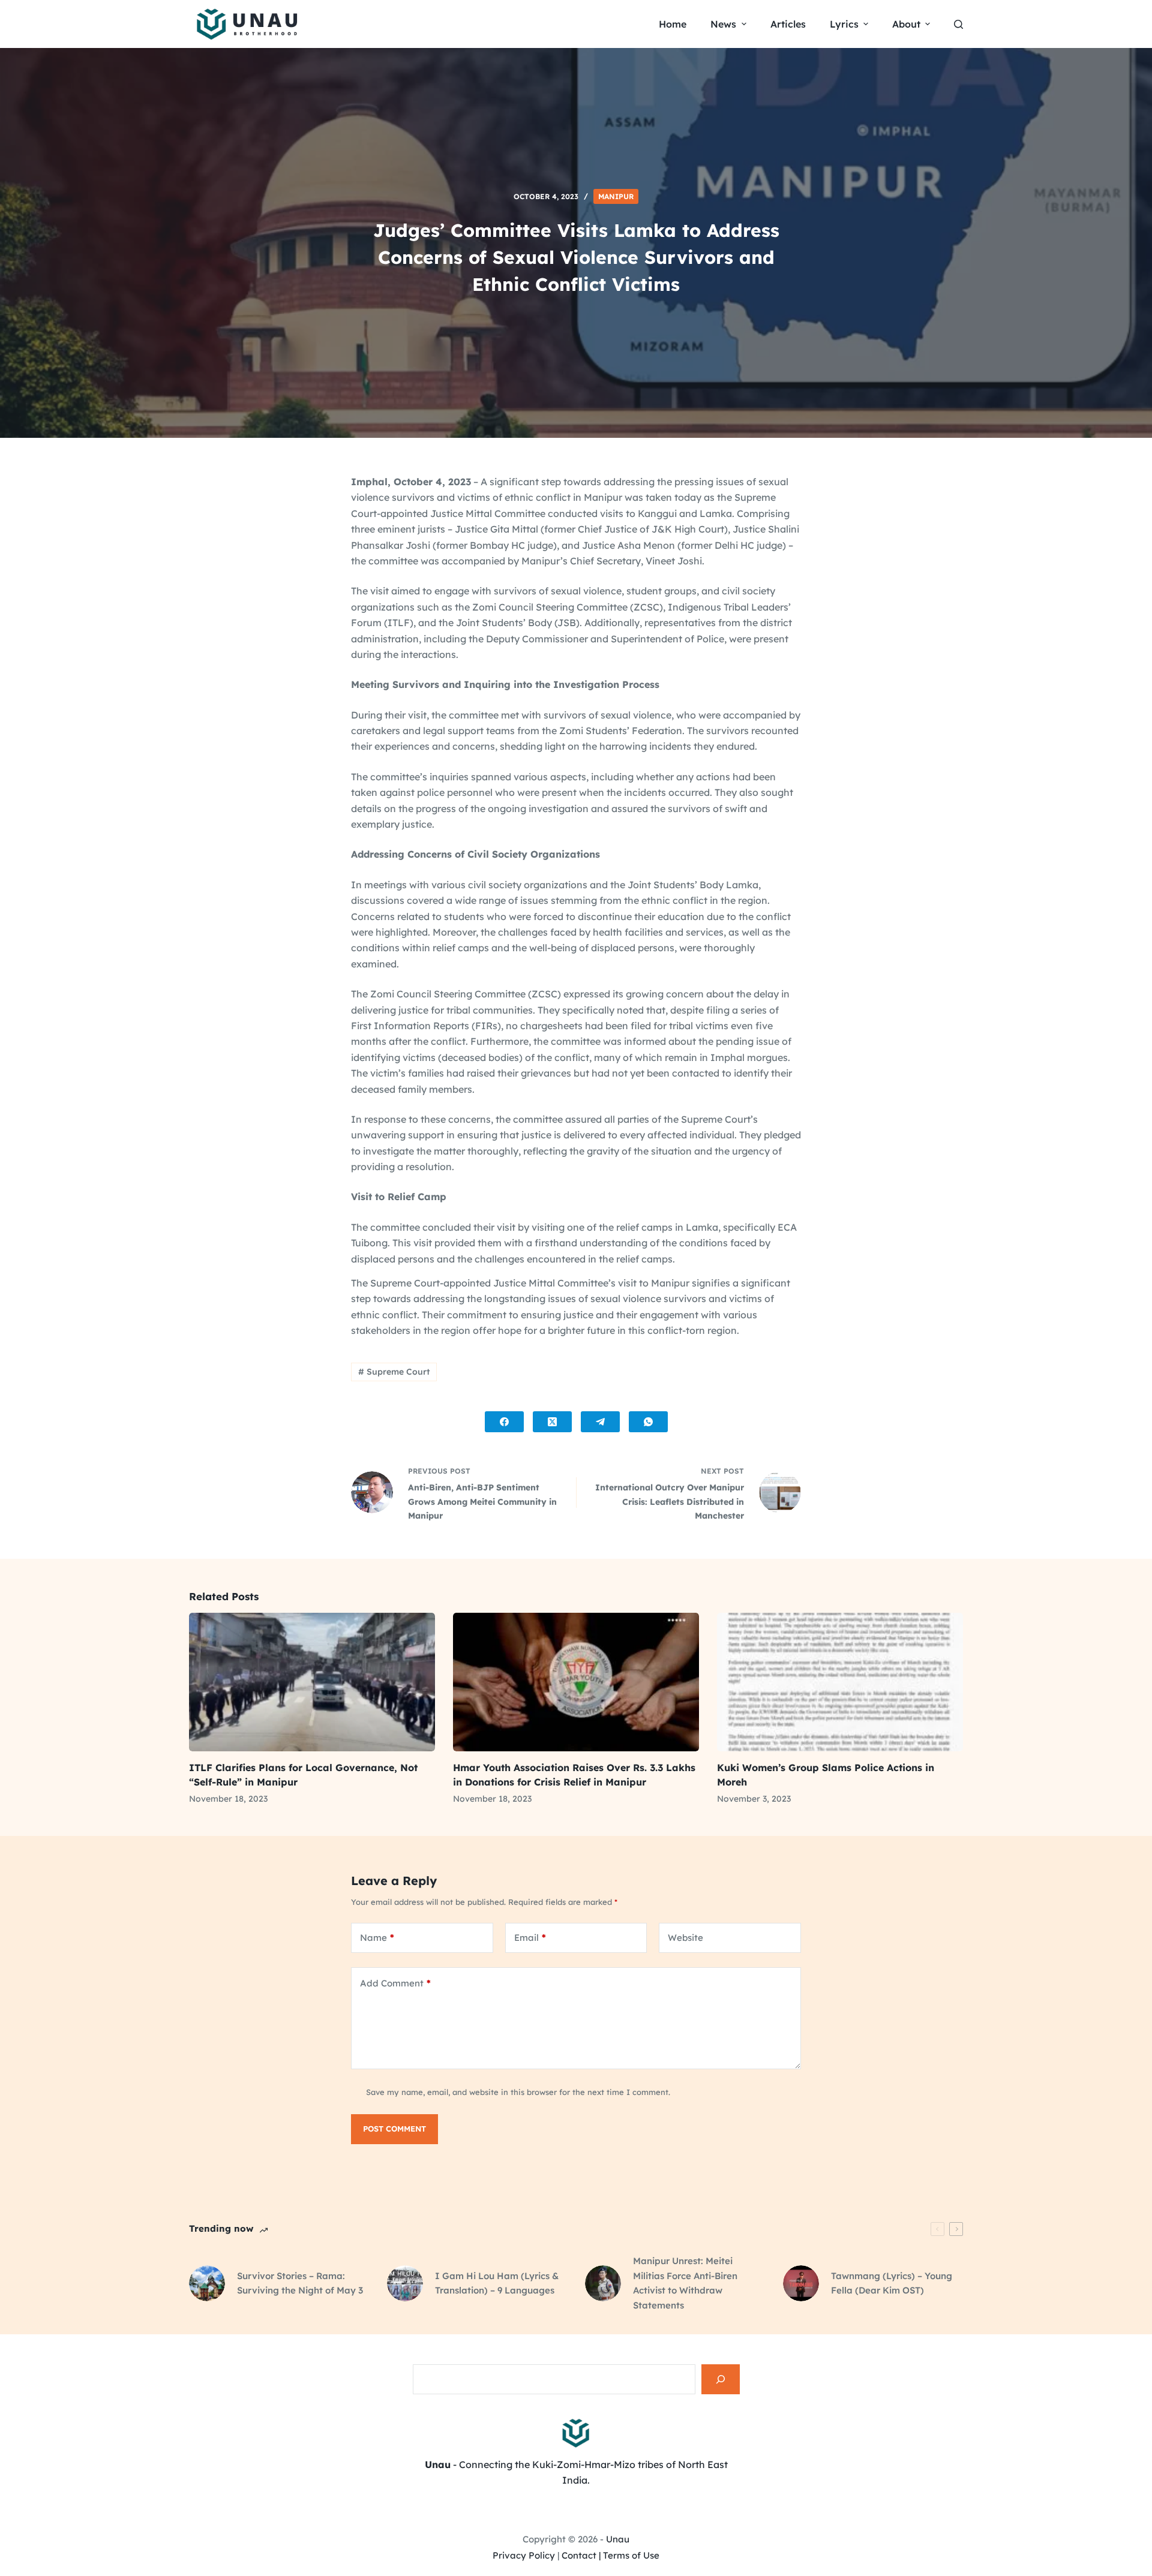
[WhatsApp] (648, 1422)
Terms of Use (631, 2555)
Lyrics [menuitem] (844, 24)
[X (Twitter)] (552, 1422)
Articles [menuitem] (788, 24)
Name (377, 1938)
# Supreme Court (394, 1372)
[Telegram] (600, 1422)
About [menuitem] (906, 24)
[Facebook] (504, 1422)
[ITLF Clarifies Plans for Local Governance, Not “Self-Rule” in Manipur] (312, 1682)
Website (685, 1938)
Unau (618, 2539)
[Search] (721, 2379)
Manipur (616, 196)
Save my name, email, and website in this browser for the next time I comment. (518, 2092)
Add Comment (395, 1983)
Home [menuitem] (673, 24)
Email (530, 1938)
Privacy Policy (524, 2555)
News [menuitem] (723, 24)
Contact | (581, 2555)
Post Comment (394, 2129)
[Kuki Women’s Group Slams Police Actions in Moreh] (840, 1682)
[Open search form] (958, 24)
